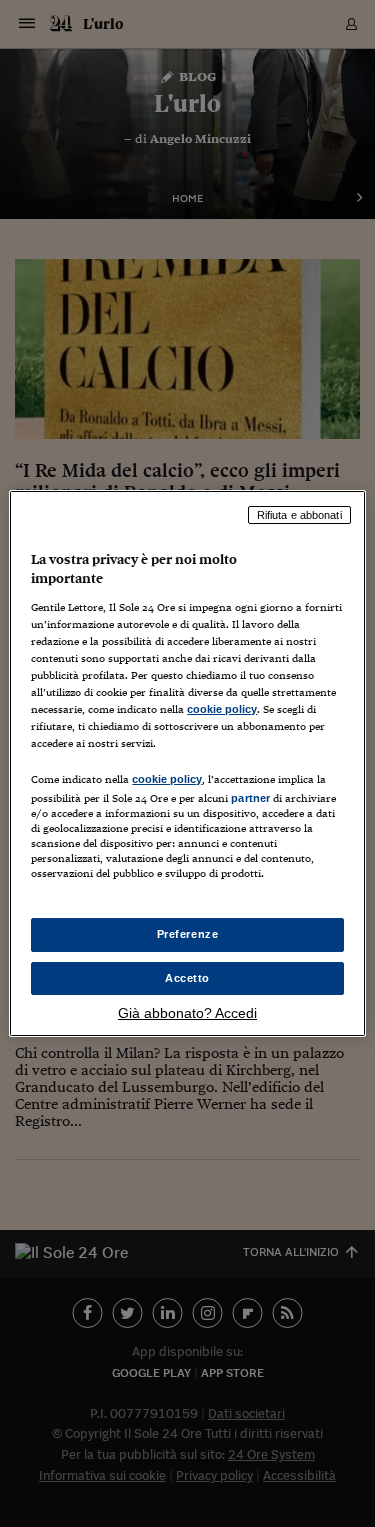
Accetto (187, 978)
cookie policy (222, 709)
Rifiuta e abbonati (299, 515)
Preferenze (188, 934)
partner (250, 798)
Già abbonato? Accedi (187, 1013)
